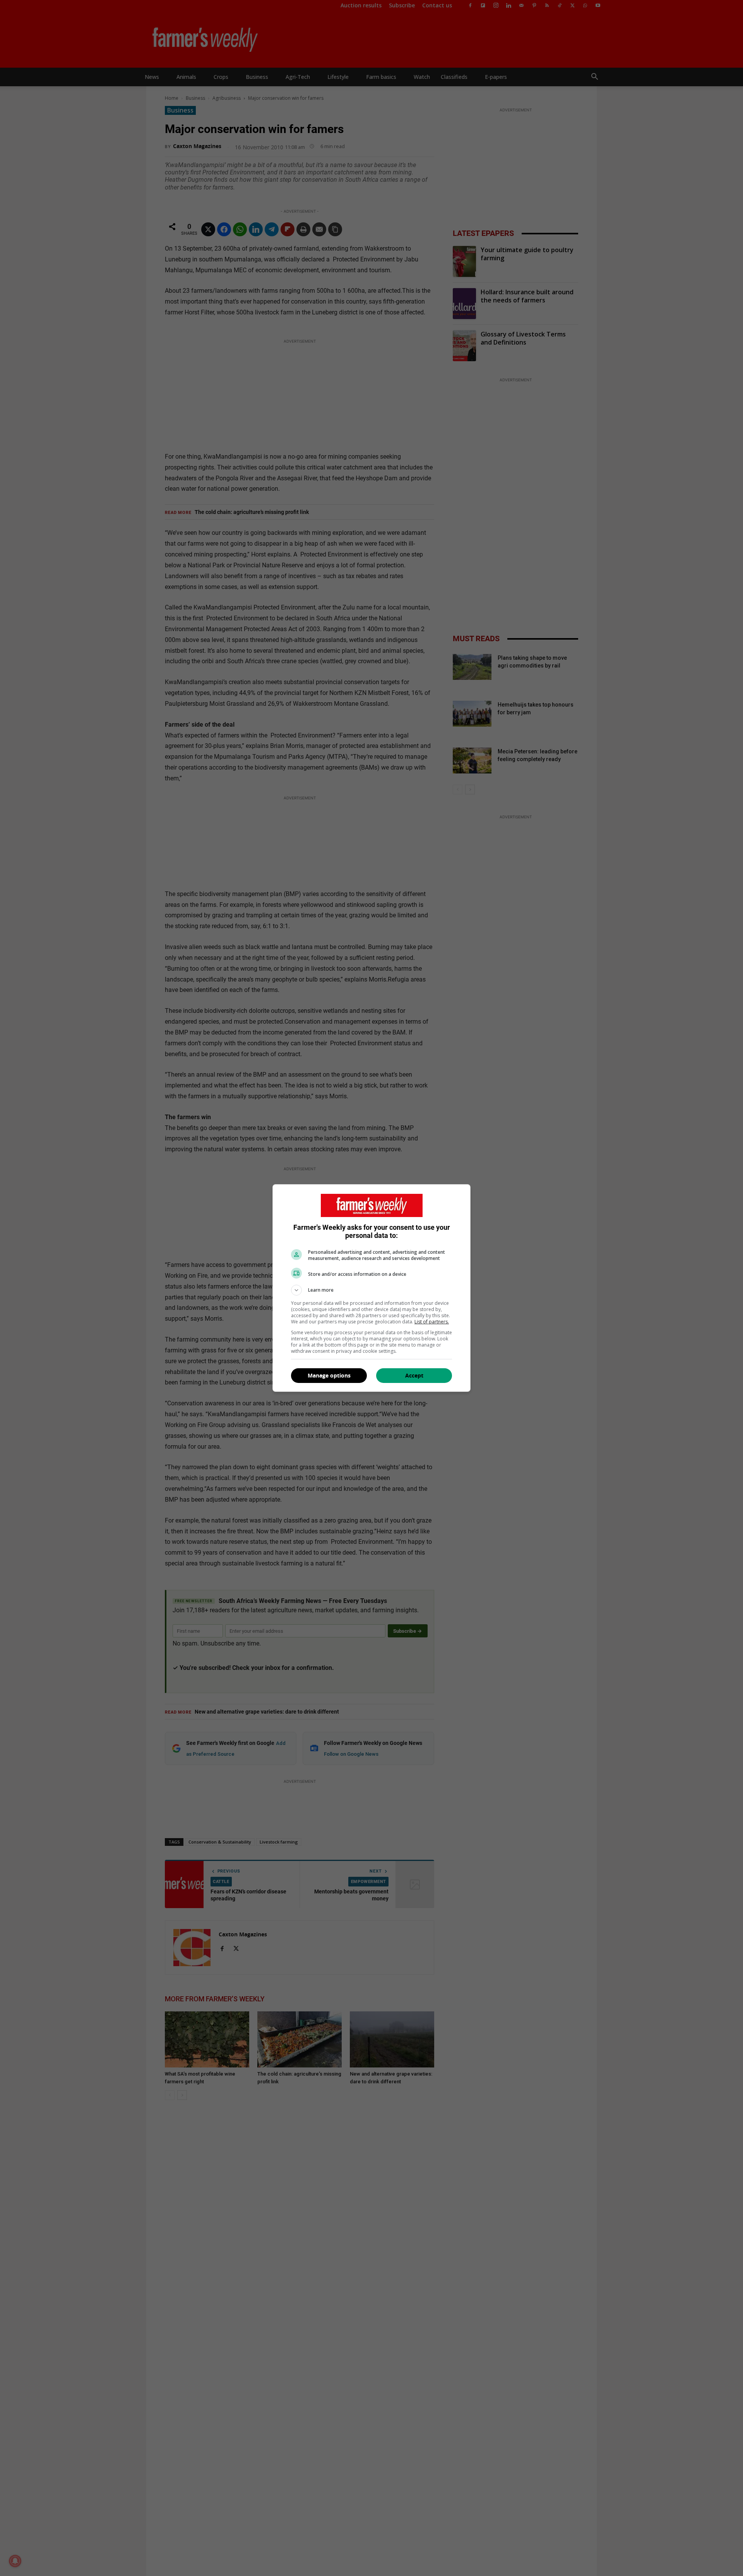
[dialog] (371, 1288)
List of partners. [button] (432, 1322)
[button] (371, 1290)
